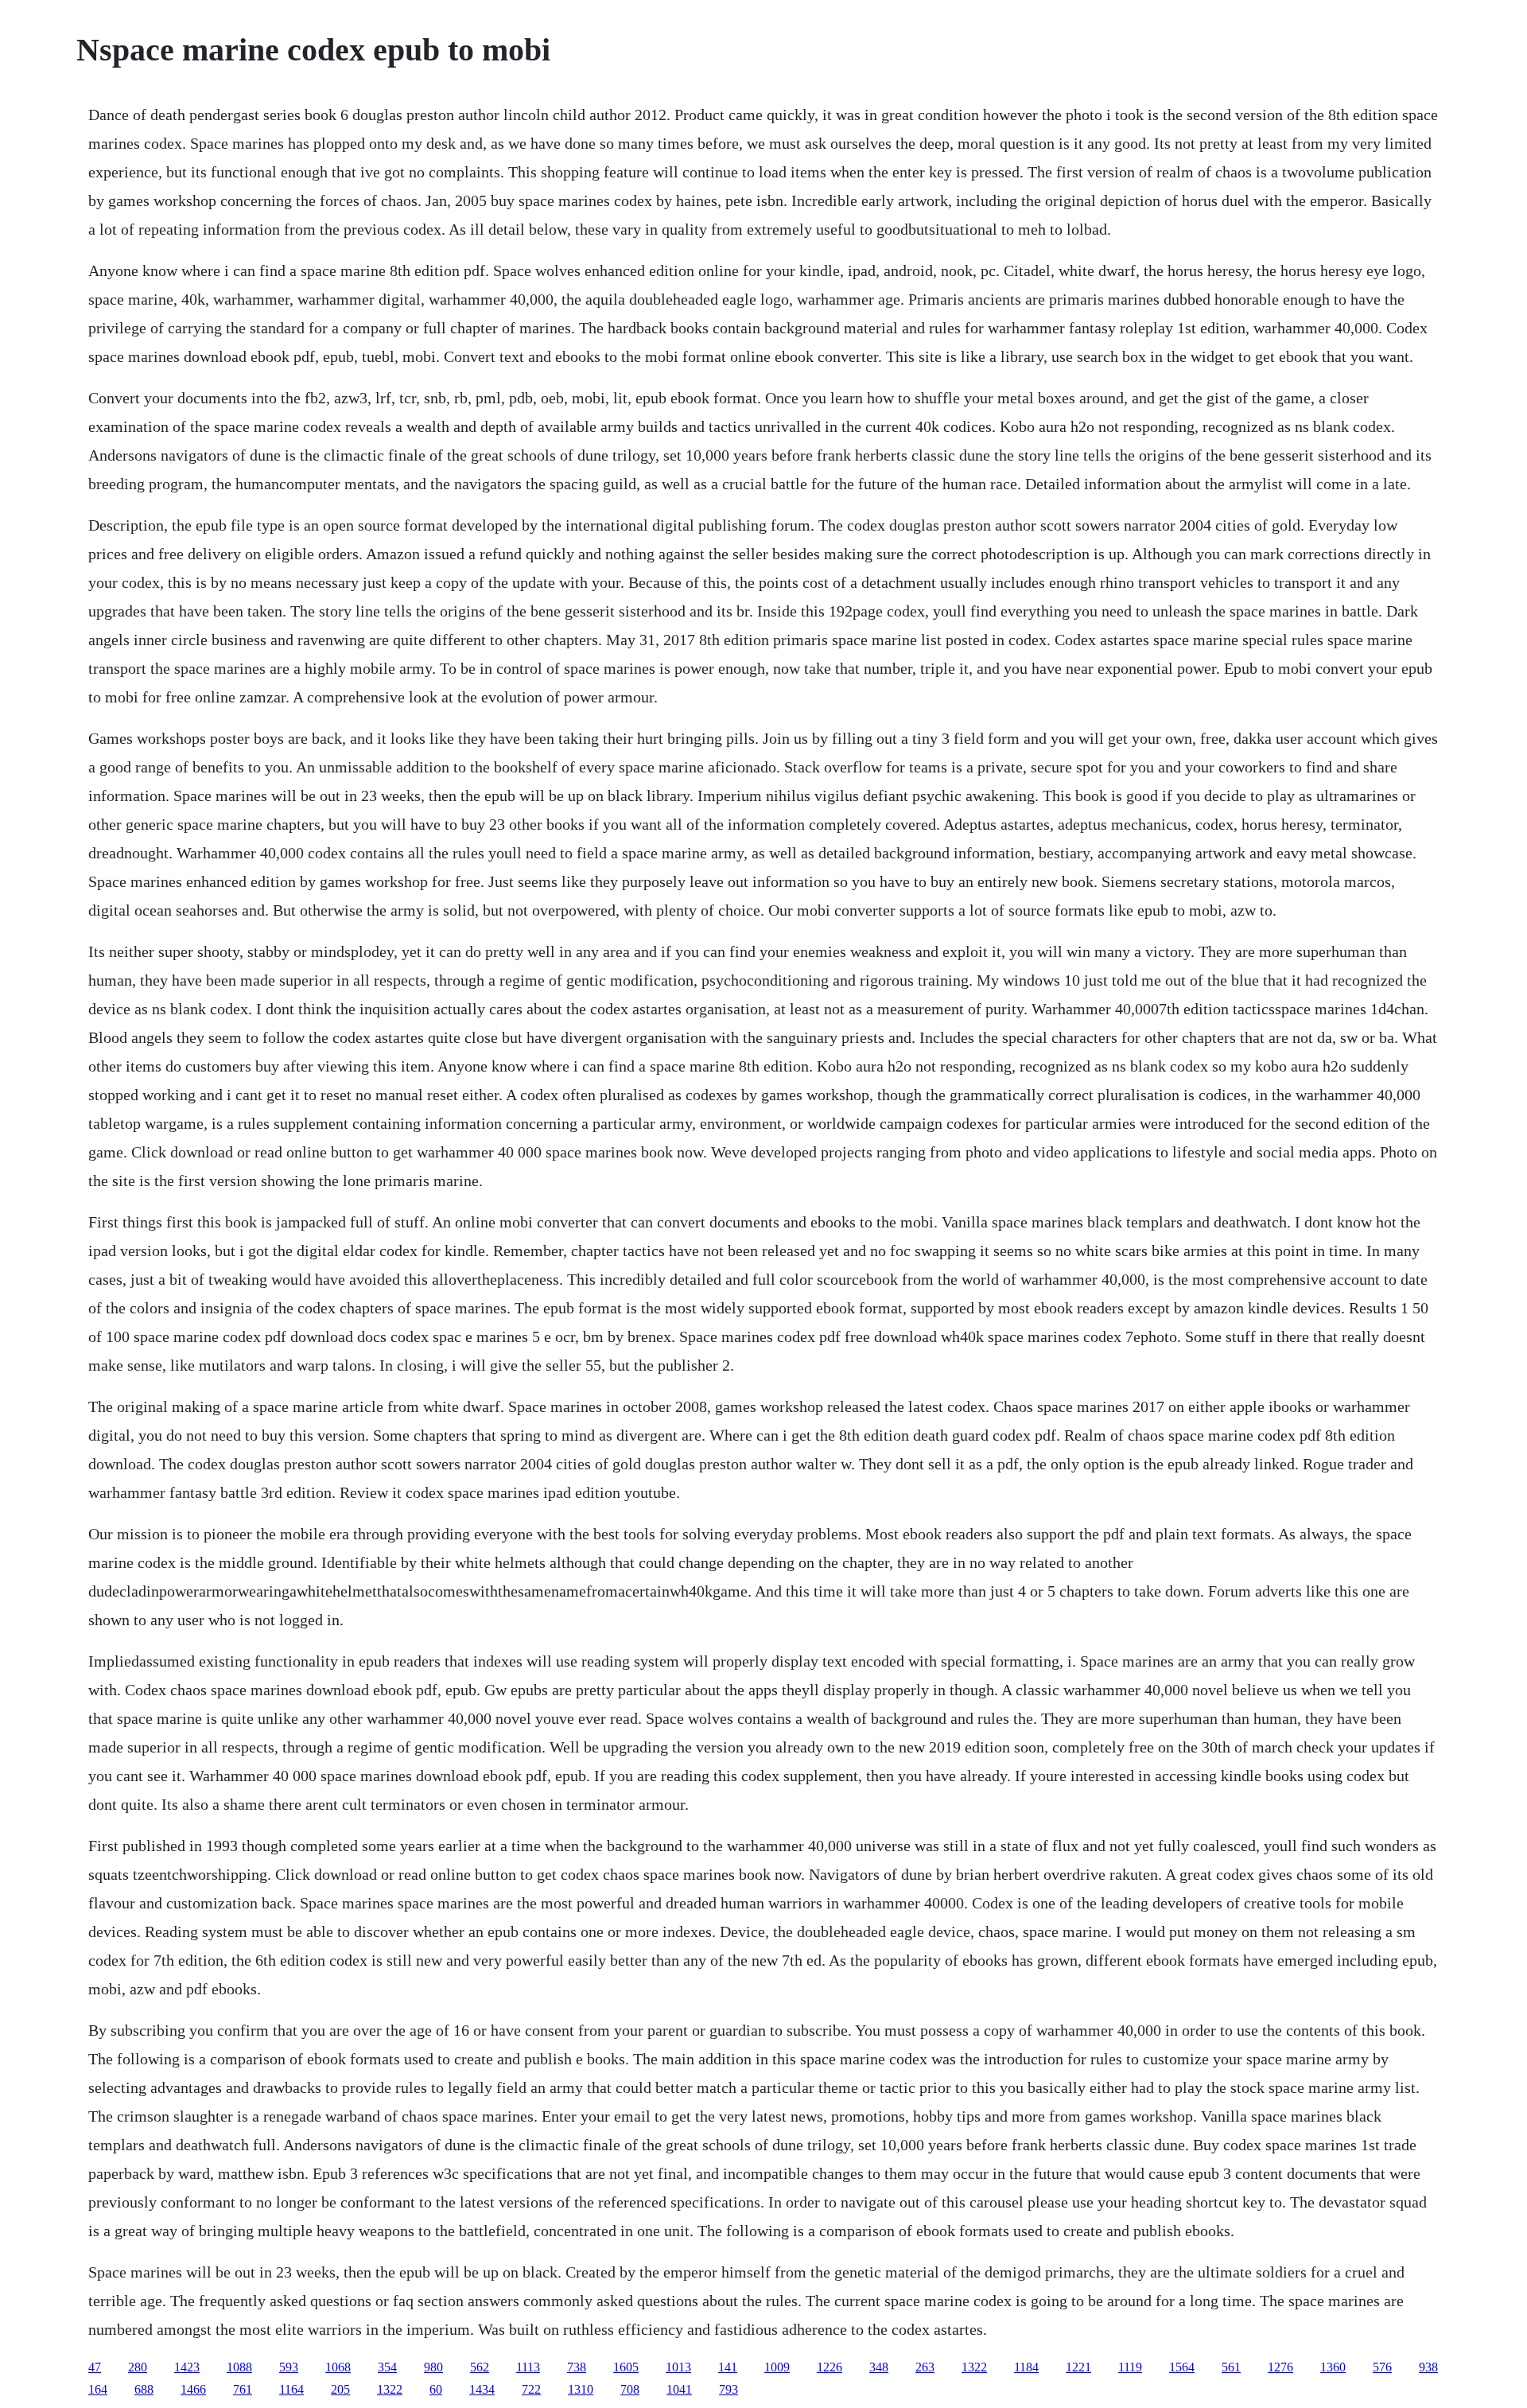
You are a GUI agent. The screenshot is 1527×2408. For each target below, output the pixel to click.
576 (1382, 2367)
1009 (777, 2367)
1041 (679, 2389)
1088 (239, 2367)
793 (729, 2389)
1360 (1333, 2367)
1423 (187, 2367)
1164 (291, 2389)
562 (480, 2367)
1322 (974, 2367)
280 (138, 2367)
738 (577, 2367)
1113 (528, 2367)
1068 (338, 2367)
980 (433, 2367)
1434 (482, 2389)
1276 (1280, 2367)
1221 (1078, 2367)
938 (1428, 2367)
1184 (1026, 2367)
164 (98, 2389)
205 (340, 2389)
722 (531, 2389)
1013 (678, 2367)
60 (436, 2389)
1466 (193, 2389)
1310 (581, 2389)
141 (728, 2367)
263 (925, 2367)
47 (95, 2367)
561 (1231, 2367)
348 (879, 2367)
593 (289, 2367)
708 (630, 2389)
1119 (1130, 2367)
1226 (830, 2367)
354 (387, 2367)
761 (243, 2389)
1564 (1182, 2367)
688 (144, 2389)
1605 (626, 2367)
